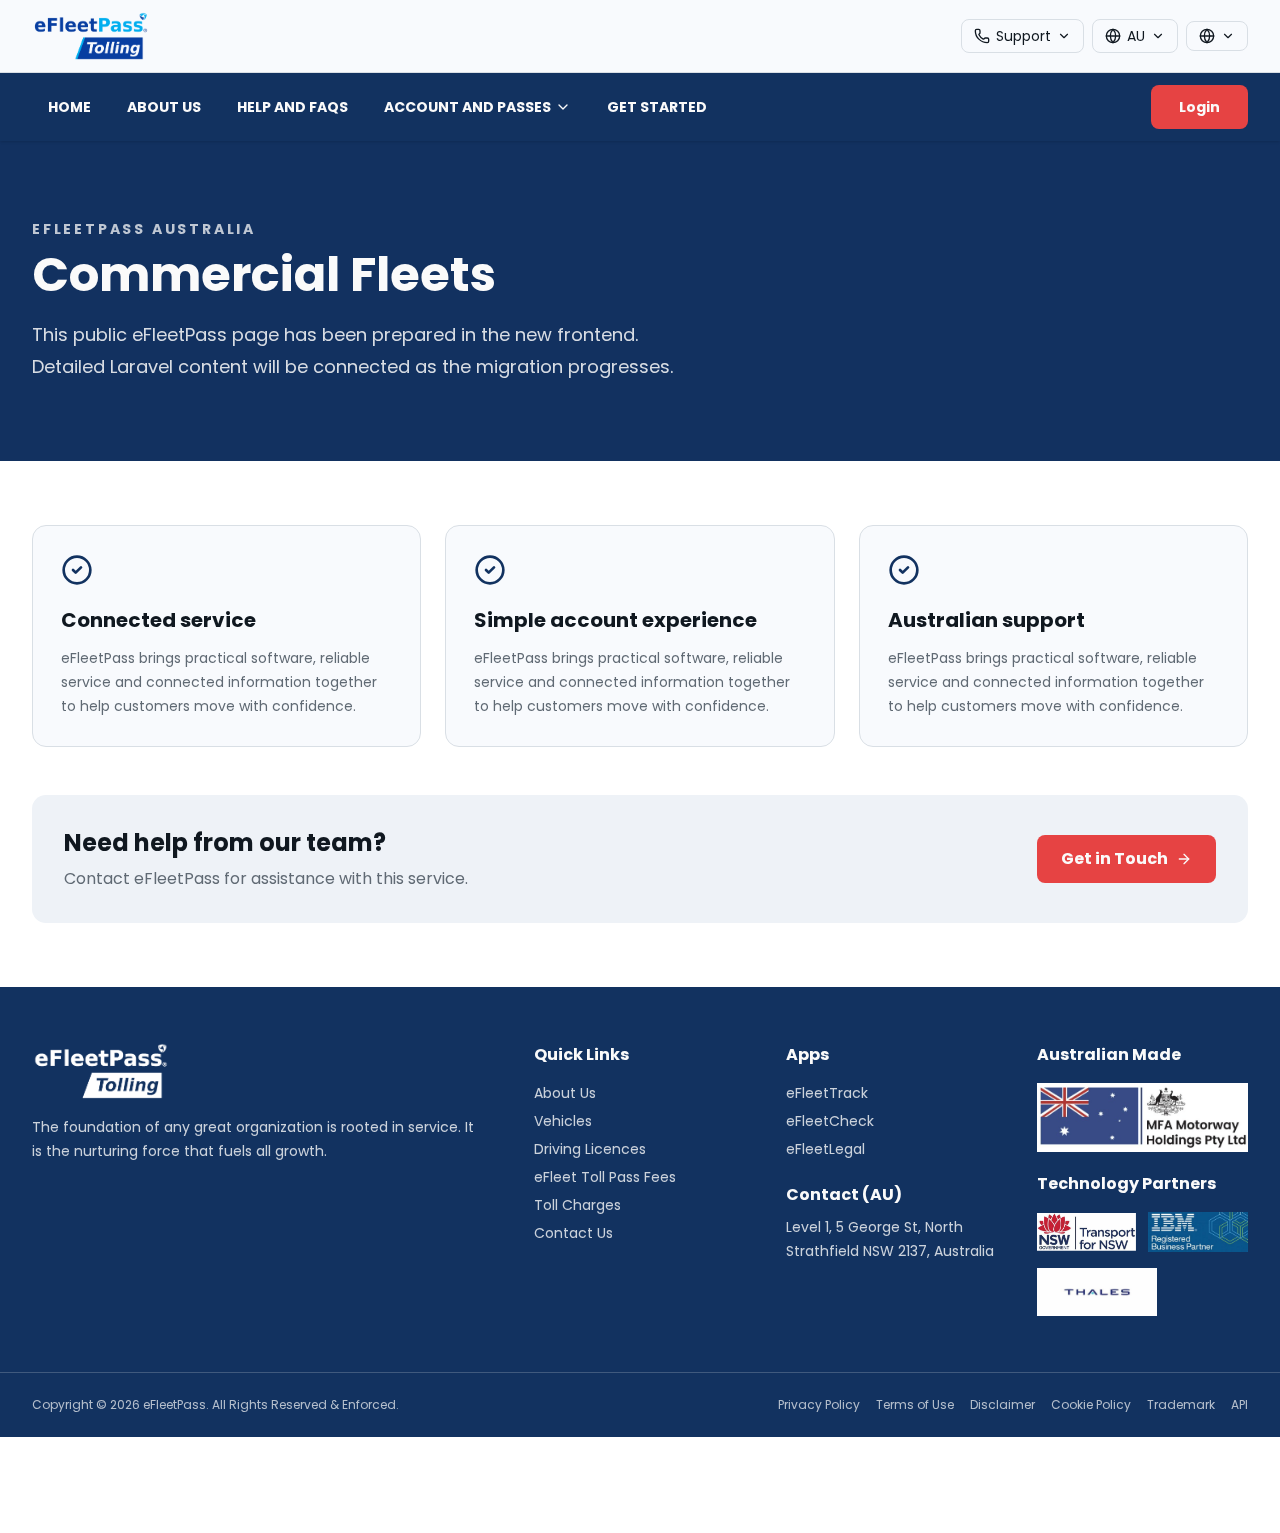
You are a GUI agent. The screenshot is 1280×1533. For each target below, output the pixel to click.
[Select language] (1217, 36)
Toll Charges (577, 1205)
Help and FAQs (292, 107)
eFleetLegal (825, 1149)
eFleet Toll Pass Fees (605, 1177)
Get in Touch (1114, 858)
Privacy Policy (819, 1405)
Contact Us (573, 1233)
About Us (164, 107)
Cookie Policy (1091, 1405)
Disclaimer (1002, 1405)
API (1239, 1405)
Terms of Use (915, 1405)
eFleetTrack (827, 1093)
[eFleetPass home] (90, 36)
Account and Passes (467, 107)
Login (1199, 107)
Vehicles (563, 1121)
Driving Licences (590, 1149)
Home (69, 107)
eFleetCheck (830, 1121)
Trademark (1181, 1405)
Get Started (657, 107)
